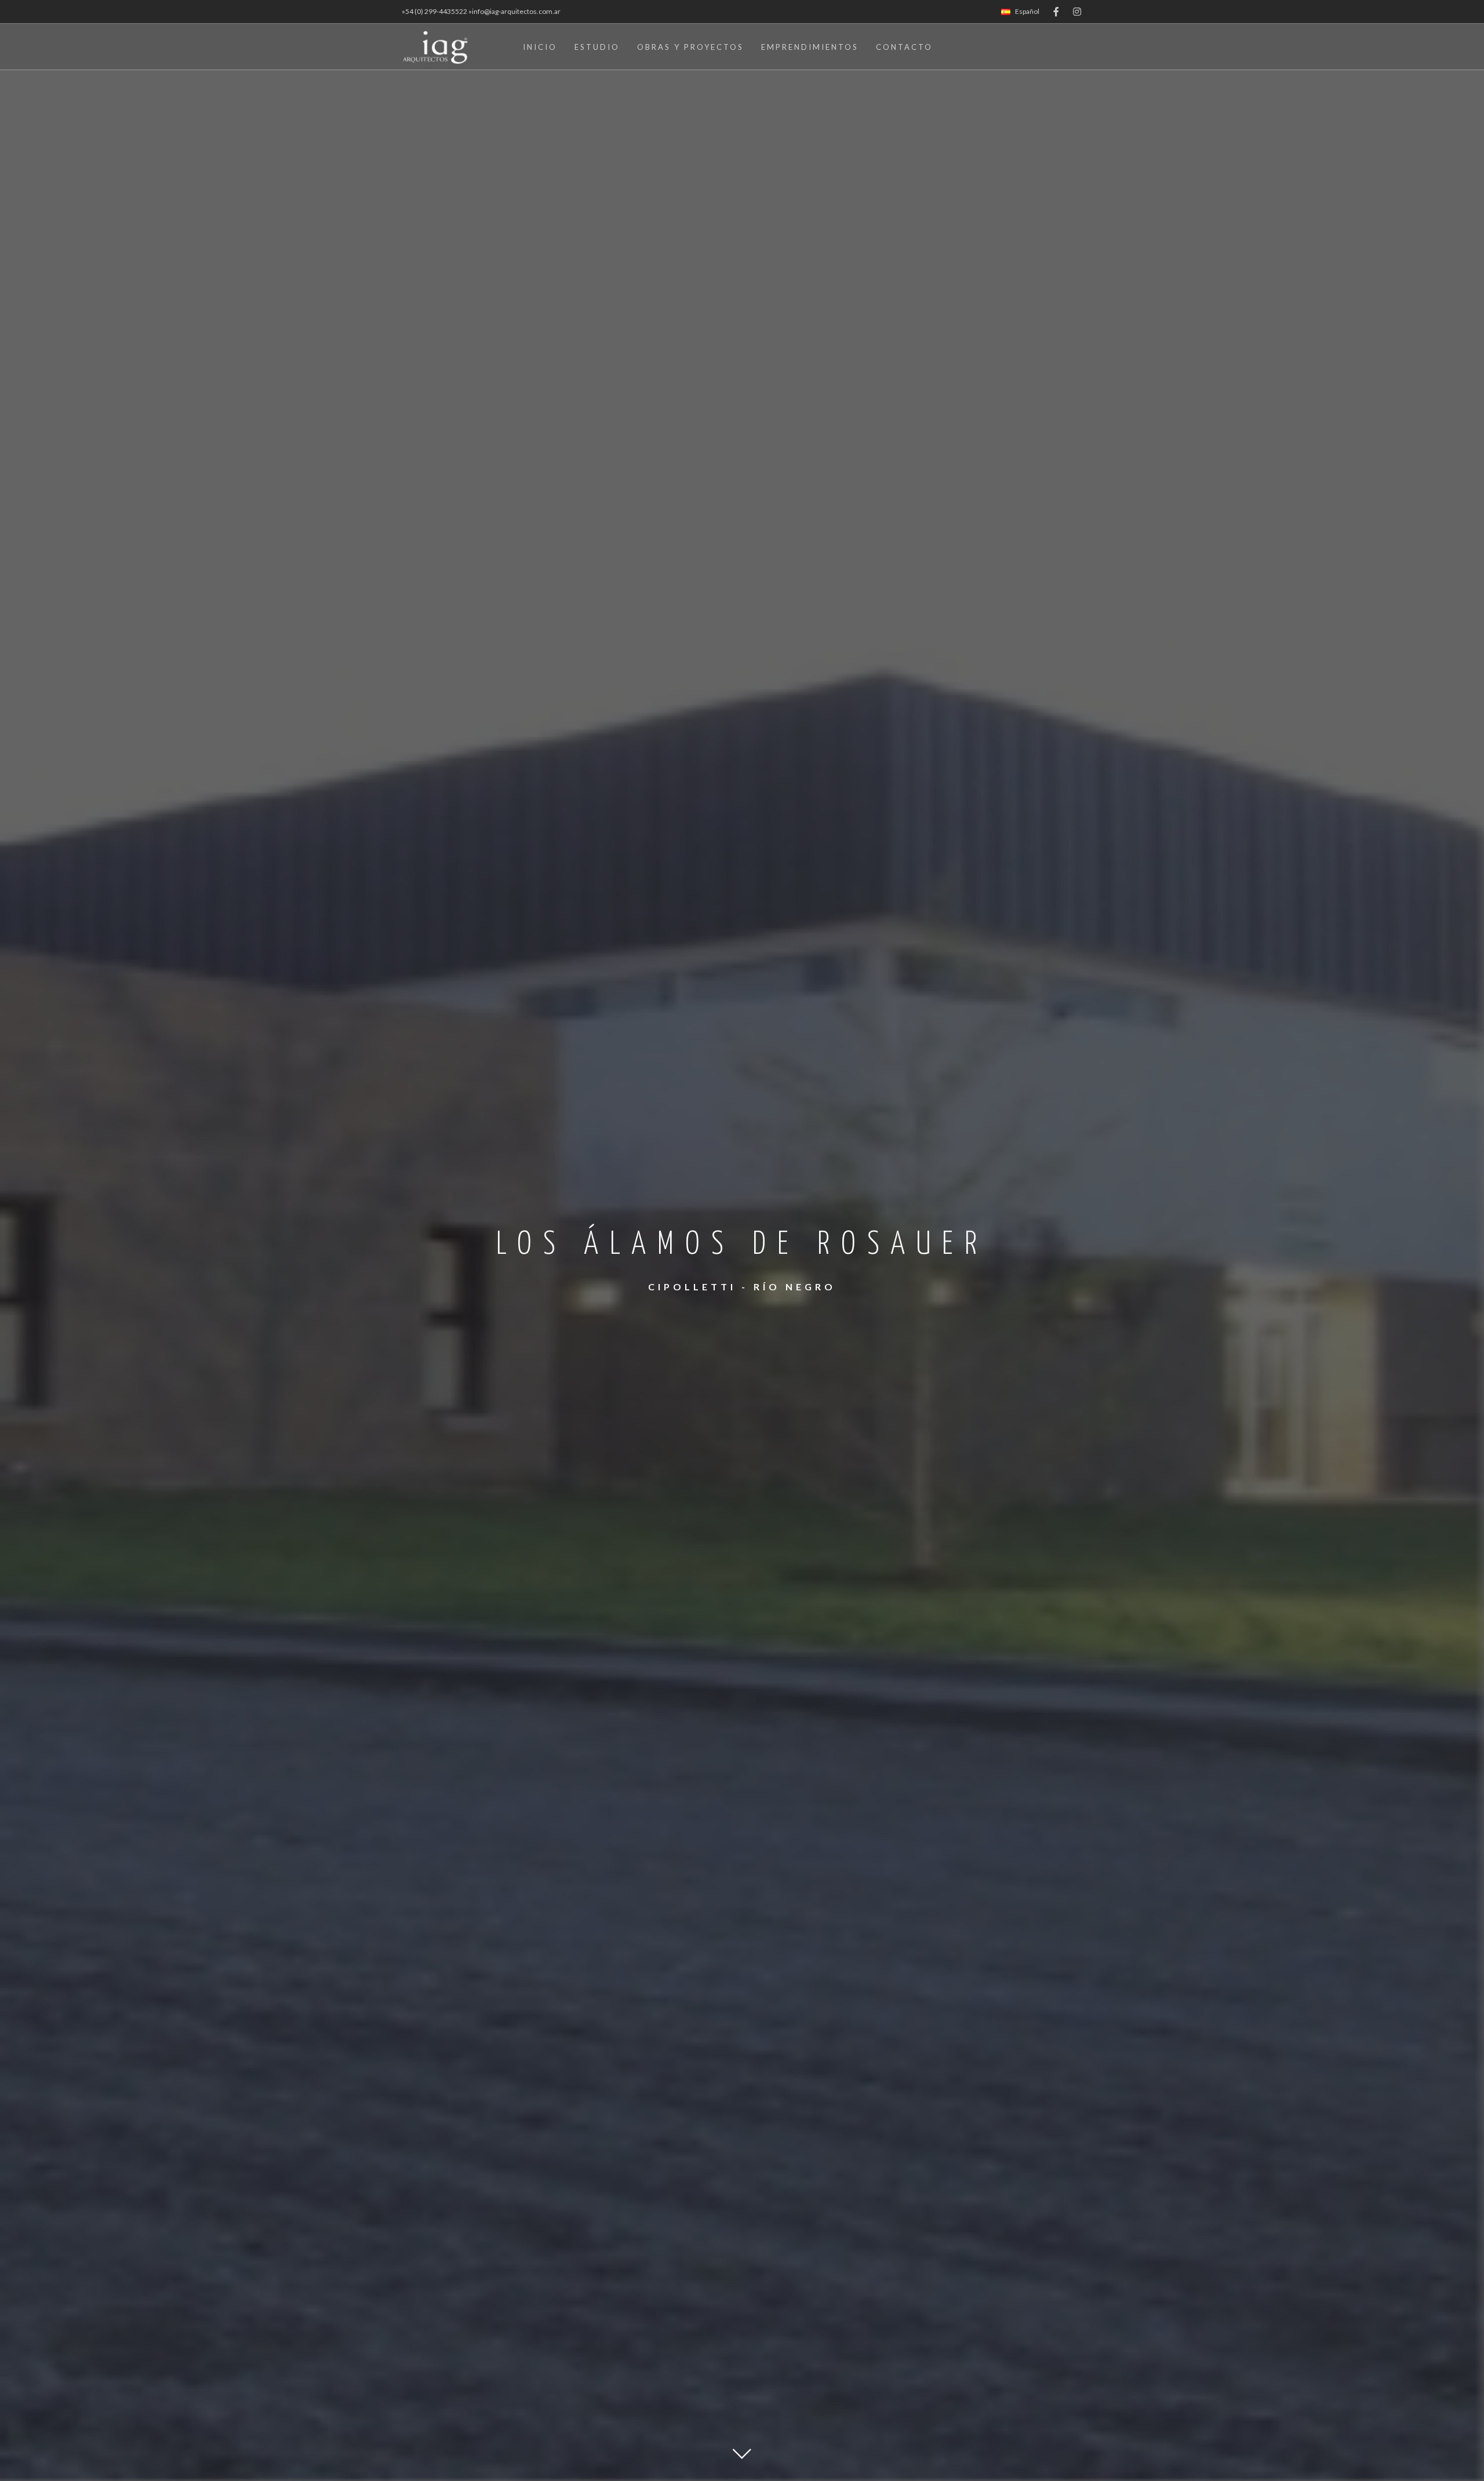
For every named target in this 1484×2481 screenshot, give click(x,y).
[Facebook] (1056, 12)
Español (1027, 11)
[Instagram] (1077, 12)
